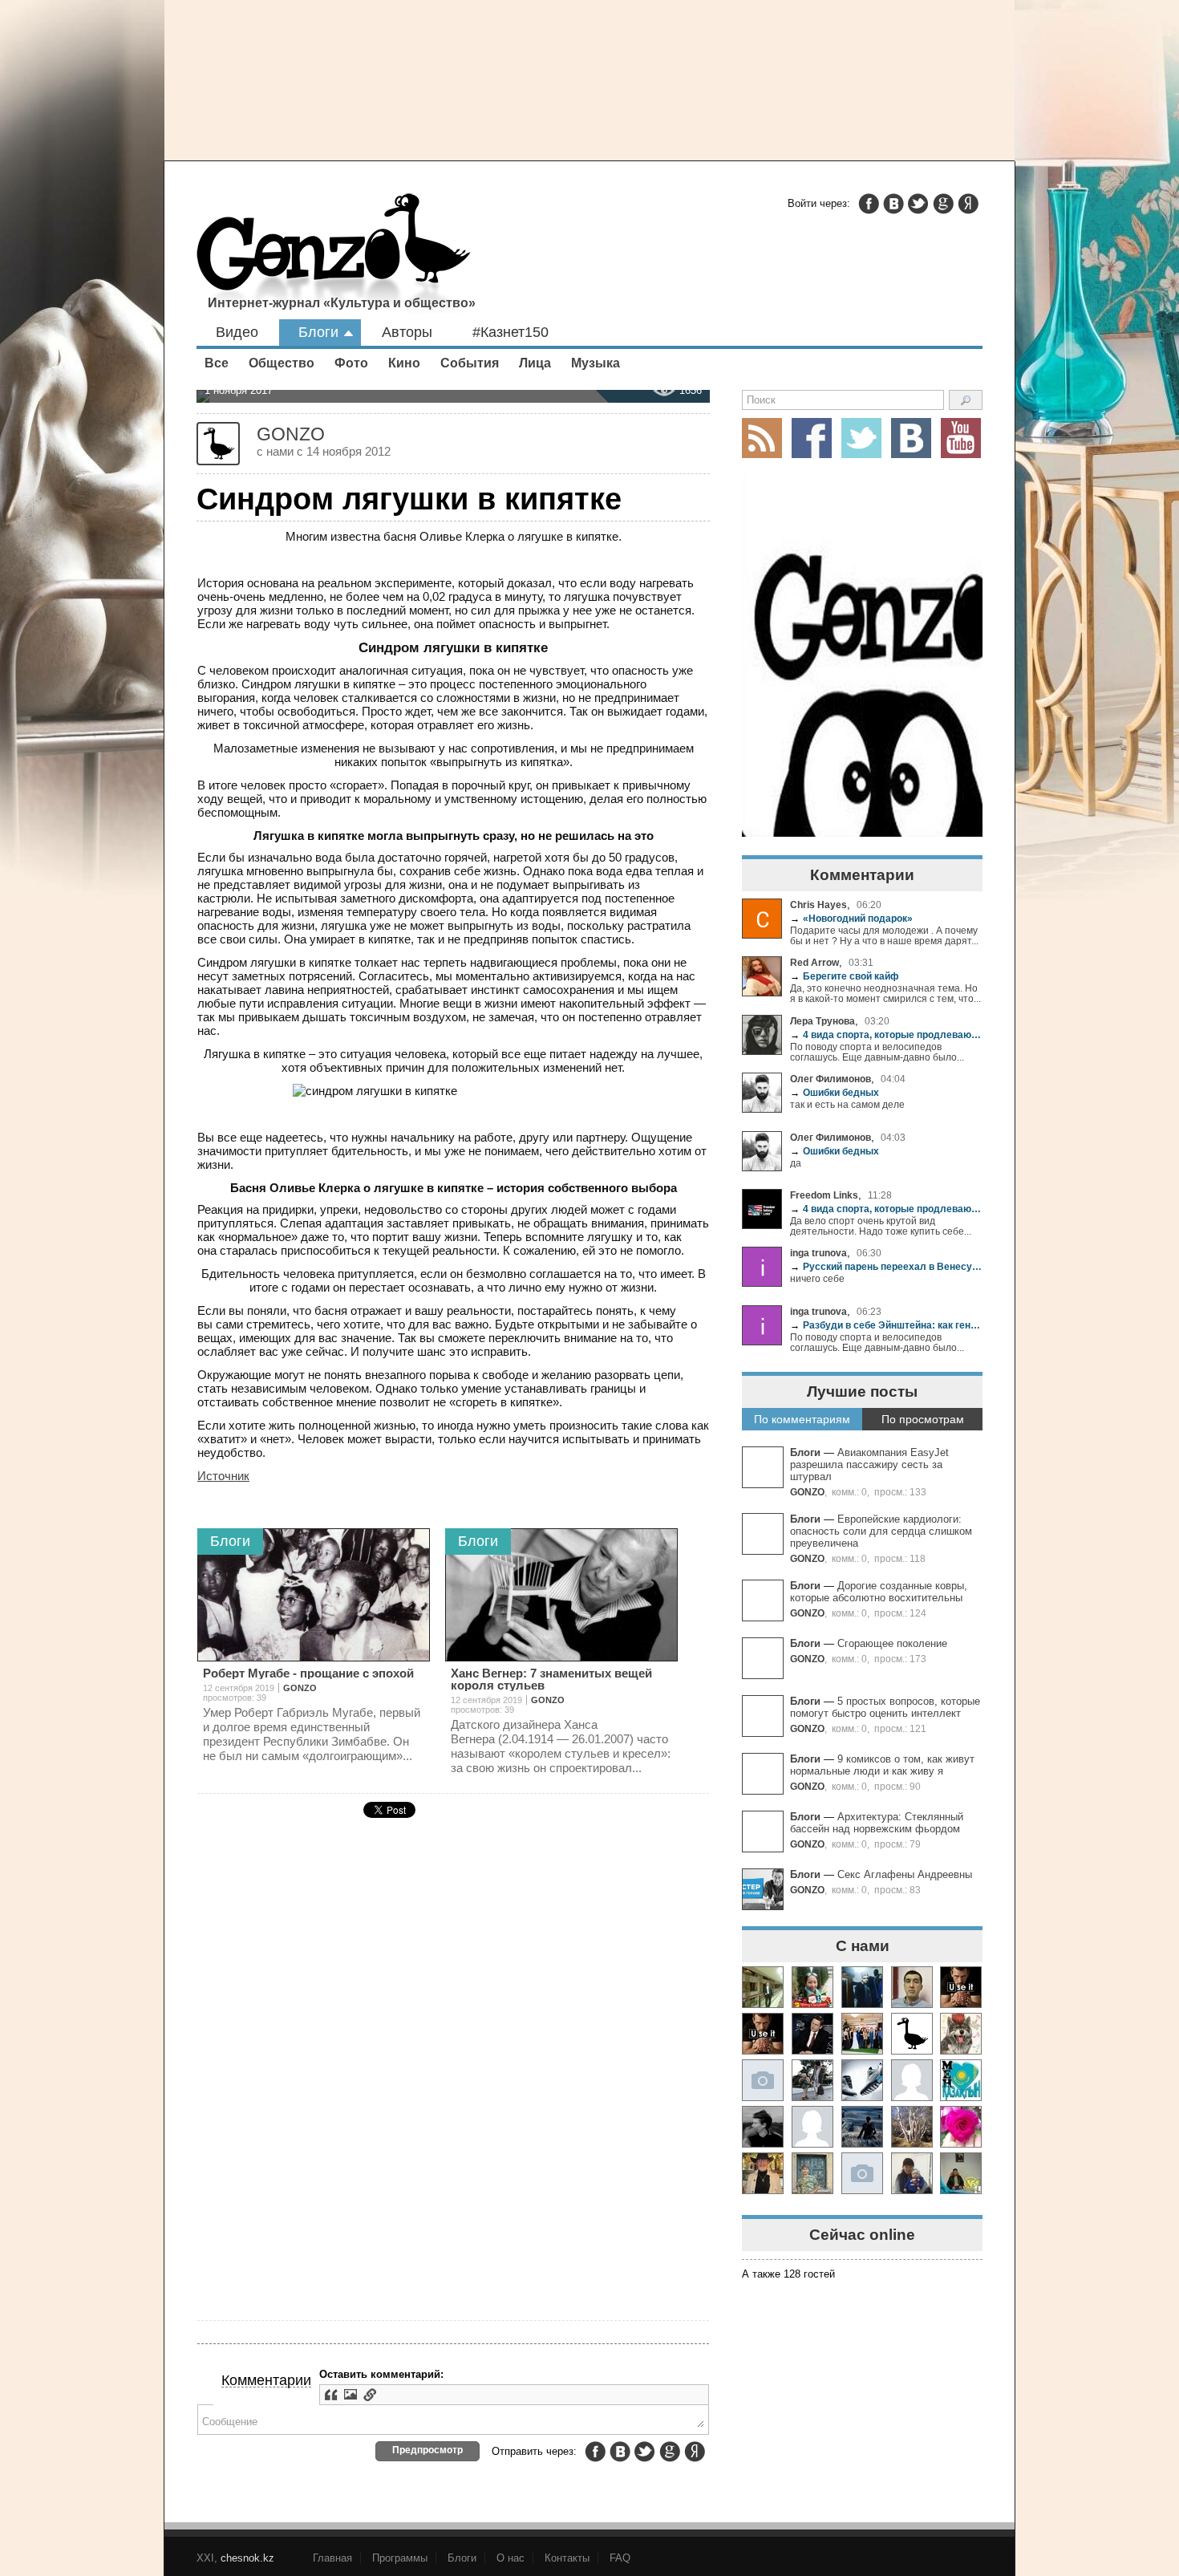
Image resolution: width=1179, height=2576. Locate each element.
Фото (351, 363)
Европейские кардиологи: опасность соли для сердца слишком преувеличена (881, 1531)
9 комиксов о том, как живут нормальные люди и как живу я (882, 1765)
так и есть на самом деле (847, 1104)
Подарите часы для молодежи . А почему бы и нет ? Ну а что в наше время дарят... (884, 935)
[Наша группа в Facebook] (812, 438)
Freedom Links (824, 1195)
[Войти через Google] (943, 204)
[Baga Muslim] (862, 2034)
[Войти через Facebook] (869, 204)
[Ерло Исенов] (961, 2080)
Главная (332, 2558)
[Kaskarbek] (862, 2173)
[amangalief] (961, 1987)
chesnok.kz (247, 2558)
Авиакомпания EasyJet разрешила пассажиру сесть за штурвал (869, 1464)
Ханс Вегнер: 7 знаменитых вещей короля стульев (551, 1679)
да (796, 1163)
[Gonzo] (334, 255)
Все (217, 363)
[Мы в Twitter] (861, 438)
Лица (535, 363)
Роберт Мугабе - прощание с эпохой (308, 1673)
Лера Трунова (822, 1021)
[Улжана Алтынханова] (763, 2127)
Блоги (318, 332)
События (470, 363)
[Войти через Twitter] (918, 204)
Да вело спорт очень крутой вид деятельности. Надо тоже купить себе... (881, 1226)
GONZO (807, 1492)
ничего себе (817, 1278)
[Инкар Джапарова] (812, 2080)
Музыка (596, 363)
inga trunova (818, 1253)
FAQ (620, 2558)
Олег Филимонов (831, 1079)
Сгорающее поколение (892, 1643)
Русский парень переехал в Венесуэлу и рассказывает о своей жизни (886, 1266)
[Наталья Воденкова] (912, 2127)
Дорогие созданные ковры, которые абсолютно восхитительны (879, 1592)
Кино (404, 363)
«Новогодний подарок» (851, 918)
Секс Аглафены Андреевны (905, 1874)
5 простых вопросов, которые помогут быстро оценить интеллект (885, 1707)
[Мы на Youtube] (961, 438)
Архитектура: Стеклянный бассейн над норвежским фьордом (877, 1823)
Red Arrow (814, 962)
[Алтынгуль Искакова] (912, 2173)
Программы (400, 2558)
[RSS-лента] (762, 438)
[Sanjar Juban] (862, 2080)
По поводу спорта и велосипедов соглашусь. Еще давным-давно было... (877, 1052)
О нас (510, 2558)
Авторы (407, 332)
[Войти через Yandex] (968, 204)
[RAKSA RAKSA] (912, 2034)
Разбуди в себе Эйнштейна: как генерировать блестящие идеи (886, 1325)
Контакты (567, 2558)
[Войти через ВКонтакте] (893, 204)
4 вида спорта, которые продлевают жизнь (886, 1034)
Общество (282, 363)
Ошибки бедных (835, 1092)
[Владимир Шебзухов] (763, 2173)
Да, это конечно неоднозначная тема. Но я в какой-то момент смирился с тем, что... (885, 993)
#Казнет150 (510, 332)
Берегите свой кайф (845, 976)
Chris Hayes (818, 905)
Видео (237, 332)
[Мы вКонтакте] (911, 438)
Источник (223, 1476)
